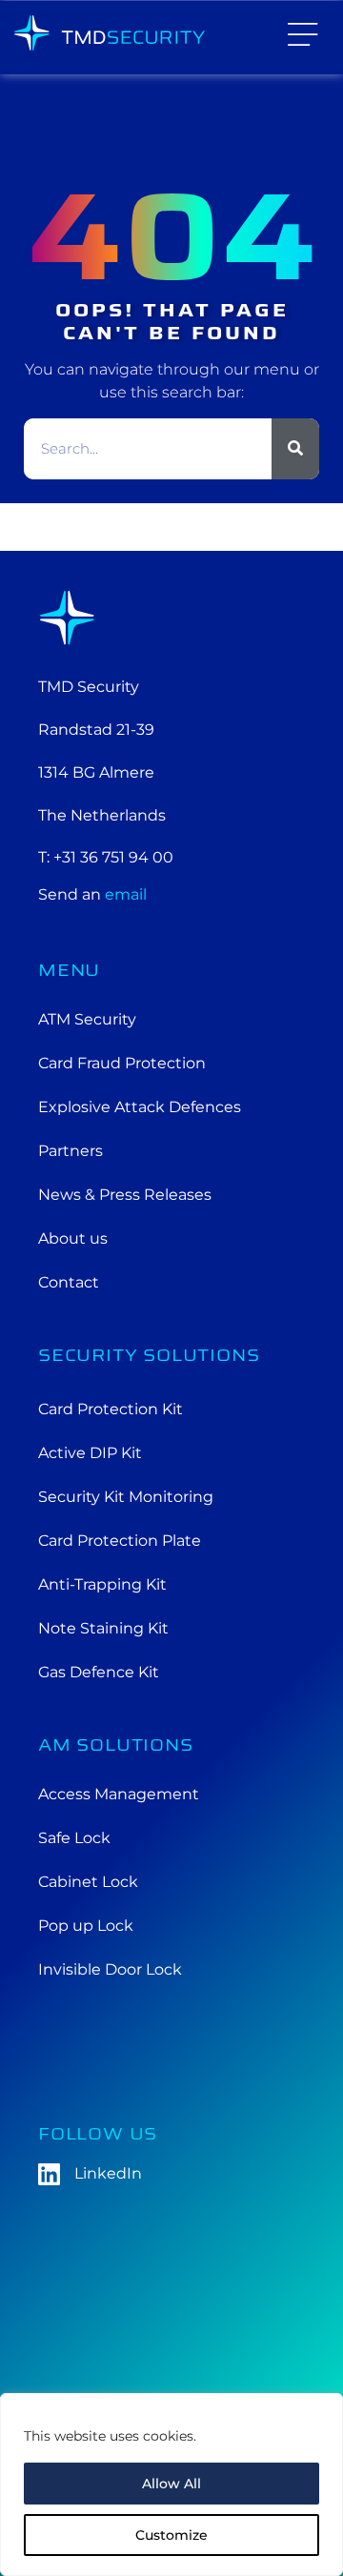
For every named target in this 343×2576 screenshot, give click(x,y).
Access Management (119, 1794)
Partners (71, 1151)
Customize (171, 2535)
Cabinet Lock (88, 1882)
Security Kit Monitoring (126, 1497)
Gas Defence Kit (99, 1672)
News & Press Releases (125, 1195)
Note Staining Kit (103, 1628)
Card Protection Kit (111, 1409)
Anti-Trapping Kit (102, 1584)
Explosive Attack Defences (140, 1107)
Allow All (171, 2484)
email (126, 894)
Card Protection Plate (120, 1541)
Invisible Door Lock (110, 1969)
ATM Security (87, 1019)
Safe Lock (74, 1838)
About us (73, 1238)
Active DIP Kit (90, 1453)
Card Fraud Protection (122, 1063)
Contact (69, 1282)
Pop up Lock (86, 1926)
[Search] (295, 449)
